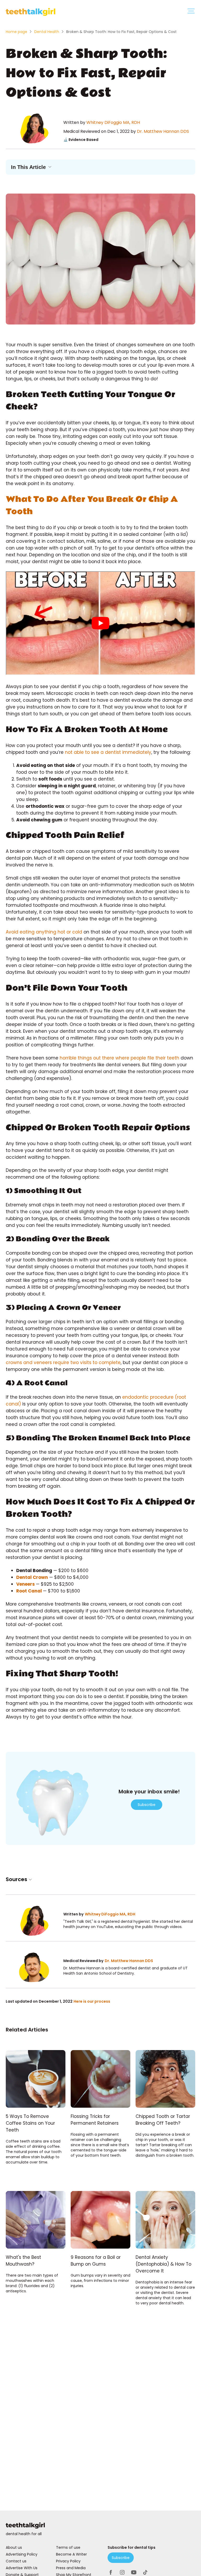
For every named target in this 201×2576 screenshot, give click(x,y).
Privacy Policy (68, 2561)
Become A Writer (71, 2554)
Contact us (16, 2561)
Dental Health (47, 32)
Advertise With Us (22, 2568)
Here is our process (92, 2001)
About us (14, 2547)
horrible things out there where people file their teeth (119, 1058)
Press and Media (71, 2568)
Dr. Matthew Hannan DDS (163, 131)
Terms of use (68, 2547)
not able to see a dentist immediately (108, 752)
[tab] (191, 12)
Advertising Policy (22, 2554)
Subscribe (147, 1805)
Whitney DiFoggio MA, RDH (113, 122)
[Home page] (100, 2526)
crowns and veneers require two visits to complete (63, 1363)
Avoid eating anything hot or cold (44, 932)
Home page (16, 32)
